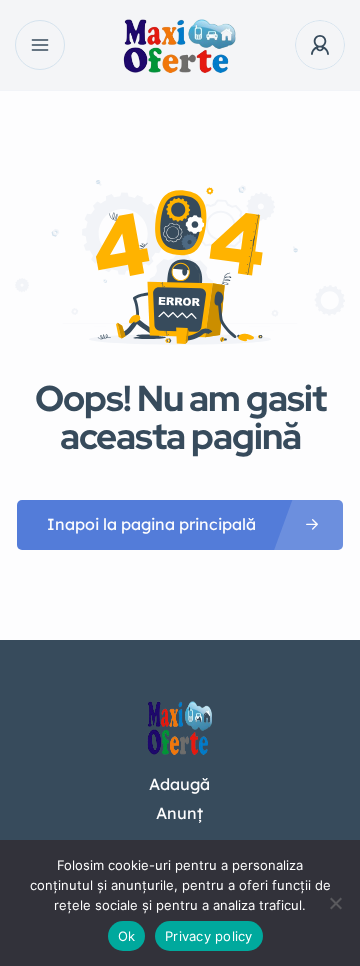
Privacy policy (209, 936)
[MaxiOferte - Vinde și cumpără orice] (180, 45)
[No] (335, 903)
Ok (127, 936)
